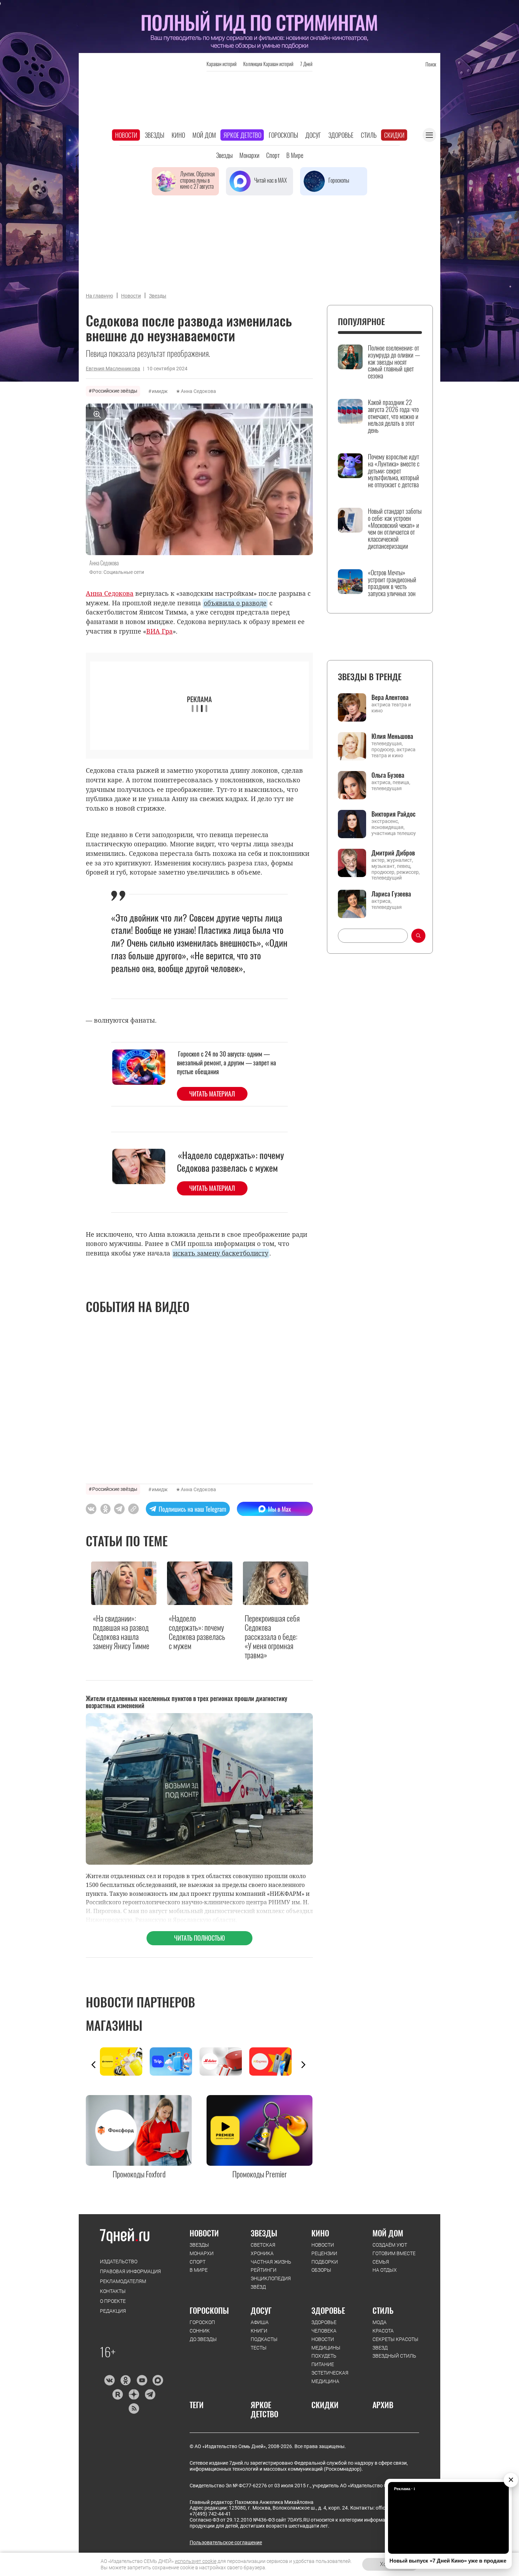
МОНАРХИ (202, 2253)
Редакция (113, 2311)
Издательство (119, 2262)
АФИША (260, 2322)
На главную (99, 296)
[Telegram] (150, 2394)
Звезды (154, 135)
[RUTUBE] (117, 2394)
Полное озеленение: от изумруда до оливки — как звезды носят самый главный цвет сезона (394, 362)
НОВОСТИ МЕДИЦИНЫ (326, 2343)
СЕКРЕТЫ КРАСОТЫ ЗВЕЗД (395, 2343)
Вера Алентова (390, 697)
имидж (160, 391)
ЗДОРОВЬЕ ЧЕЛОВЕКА (324, 2327)
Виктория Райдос (393, 814)
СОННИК (200, 2331)
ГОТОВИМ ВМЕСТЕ (394, 2253)
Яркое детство (242, 135)
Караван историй (222, 64)
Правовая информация (130, 2271)
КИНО (320, 2233)
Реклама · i (404, 2489)
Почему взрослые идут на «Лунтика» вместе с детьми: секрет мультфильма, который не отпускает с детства (394, 471)
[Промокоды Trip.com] (175, 2062)
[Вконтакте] (109, 2380)
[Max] (158, 2380)
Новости (126, 135)
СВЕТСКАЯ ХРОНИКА (263, 2249)
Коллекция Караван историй (268, 64)
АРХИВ (383, 2405)
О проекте (113, 2301)
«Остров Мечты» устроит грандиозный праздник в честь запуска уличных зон (392, 583)
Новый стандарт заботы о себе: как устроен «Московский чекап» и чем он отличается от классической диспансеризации (395, 529)
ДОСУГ (261, 2310)
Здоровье (341, 135)
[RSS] (134, 2409)
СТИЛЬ (383, 2310)
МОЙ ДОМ (388, 2233)
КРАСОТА (383, 2331)
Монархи (249, 155)
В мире (295, 155)
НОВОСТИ (204, 2233)
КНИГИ (259, 2331)
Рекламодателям (123, 2281)
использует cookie (196, 2561)
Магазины (114, 2025)
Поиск (431, 64)
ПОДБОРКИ (325, 2262)
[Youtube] (142, 2380)
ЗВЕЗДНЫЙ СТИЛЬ (394, 2356)
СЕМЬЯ (381, 2262)
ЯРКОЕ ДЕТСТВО (264, 2409)
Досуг (313, 135)
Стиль (369, 135)
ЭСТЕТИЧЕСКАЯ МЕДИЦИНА (330, 2377)
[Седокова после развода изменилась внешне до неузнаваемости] (133, 1509)
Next (303, 2065)
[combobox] (373, 936)
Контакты (113, 2291)
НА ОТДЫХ (385, 2270)
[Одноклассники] (126, 2380)
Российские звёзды (115, 391)
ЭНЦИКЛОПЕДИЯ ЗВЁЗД (271, 2283)
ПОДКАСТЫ (264, 2339)
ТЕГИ (197, 2405)
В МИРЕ (199, 2270)
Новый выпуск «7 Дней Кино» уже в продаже (448, 2561)
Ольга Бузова (388, 775)
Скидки (394, 135)
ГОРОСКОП (202, 2322)
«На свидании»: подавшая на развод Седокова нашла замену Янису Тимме (121, 1632)
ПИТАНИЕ (323, 2364)
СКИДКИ (325, 2405)
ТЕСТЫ (259, 2348)
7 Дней (306, 64)
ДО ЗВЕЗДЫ (203, 2339)
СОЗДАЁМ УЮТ (390, 2245)
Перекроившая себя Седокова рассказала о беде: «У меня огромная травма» (272, 1637)
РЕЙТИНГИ (264, 2270)
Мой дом (204, 135)
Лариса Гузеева (391, 894)
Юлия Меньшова (392, 736)
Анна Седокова (198, 391)
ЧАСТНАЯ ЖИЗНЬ (271, 2262)
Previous (94, 2065)
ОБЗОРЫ (321, 2270)
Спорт (273, 155)
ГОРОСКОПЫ (209, 2310)
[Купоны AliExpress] (274, 2062)
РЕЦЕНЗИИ (324, 2253)
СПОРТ (198, 2262)
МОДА (380, 2322)
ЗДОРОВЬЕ (328, 2310)
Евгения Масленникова (113, 369)
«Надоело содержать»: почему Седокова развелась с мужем (230, 1161)
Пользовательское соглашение (226, 2542)
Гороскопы (283, 135)
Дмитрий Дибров (393, 853)
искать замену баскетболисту (221, 1253)
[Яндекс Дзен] (134, 2394)
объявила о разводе (235, 603)
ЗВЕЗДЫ (199, 2245)
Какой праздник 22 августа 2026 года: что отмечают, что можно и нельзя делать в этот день (393, 416)
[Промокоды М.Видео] (224, 2062)
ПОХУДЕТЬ (324, 2356)
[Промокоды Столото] (125, 2062)
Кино (178, 135)
